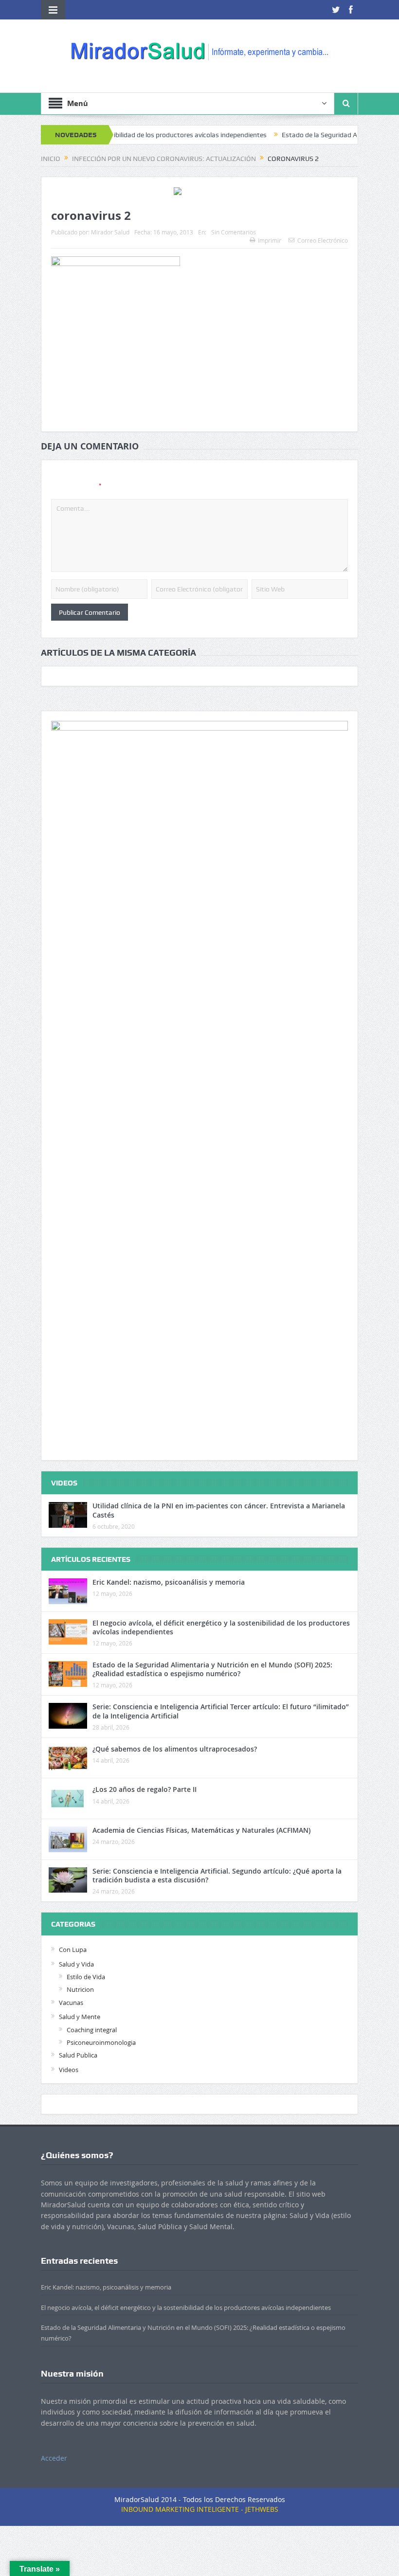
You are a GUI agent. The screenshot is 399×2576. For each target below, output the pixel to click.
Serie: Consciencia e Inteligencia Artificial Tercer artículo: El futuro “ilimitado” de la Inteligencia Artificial (221, 1711)
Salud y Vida (76, 1964)
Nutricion (80, 1989)
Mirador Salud (110, 232)
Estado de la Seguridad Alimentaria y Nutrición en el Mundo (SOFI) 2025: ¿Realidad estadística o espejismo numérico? (212, 1669)
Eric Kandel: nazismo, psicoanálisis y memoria (169, 1582)
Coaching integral (92, 2030)
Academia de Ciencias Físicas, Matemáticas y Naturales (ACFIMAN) (201, 1830)
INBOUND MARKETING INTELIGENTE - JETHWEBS (200, 2509)
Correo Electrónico (323, 240)
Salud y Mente (80, 2017)
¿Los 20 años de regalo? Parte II (145, 1789)
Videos (69, 2070)
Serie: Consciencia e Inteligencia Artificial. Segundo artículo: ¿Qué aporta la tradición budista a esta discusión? (217, 1875)
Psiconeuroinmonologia (101, 2042)
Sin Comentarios (234, 232)
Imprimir (270, 240)
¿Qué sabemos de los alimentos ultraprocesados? (175, 1749)
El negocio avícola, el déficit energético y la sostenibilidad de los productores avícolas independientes (221, 1627)
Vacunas (71, 2003)
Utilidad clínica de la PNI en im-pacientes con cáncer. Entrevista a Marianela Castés (219, 1510)
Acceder (54, 2458)
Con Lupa (73, 1950)
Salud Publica (78, 2055)
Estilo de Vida (86, 1977)
